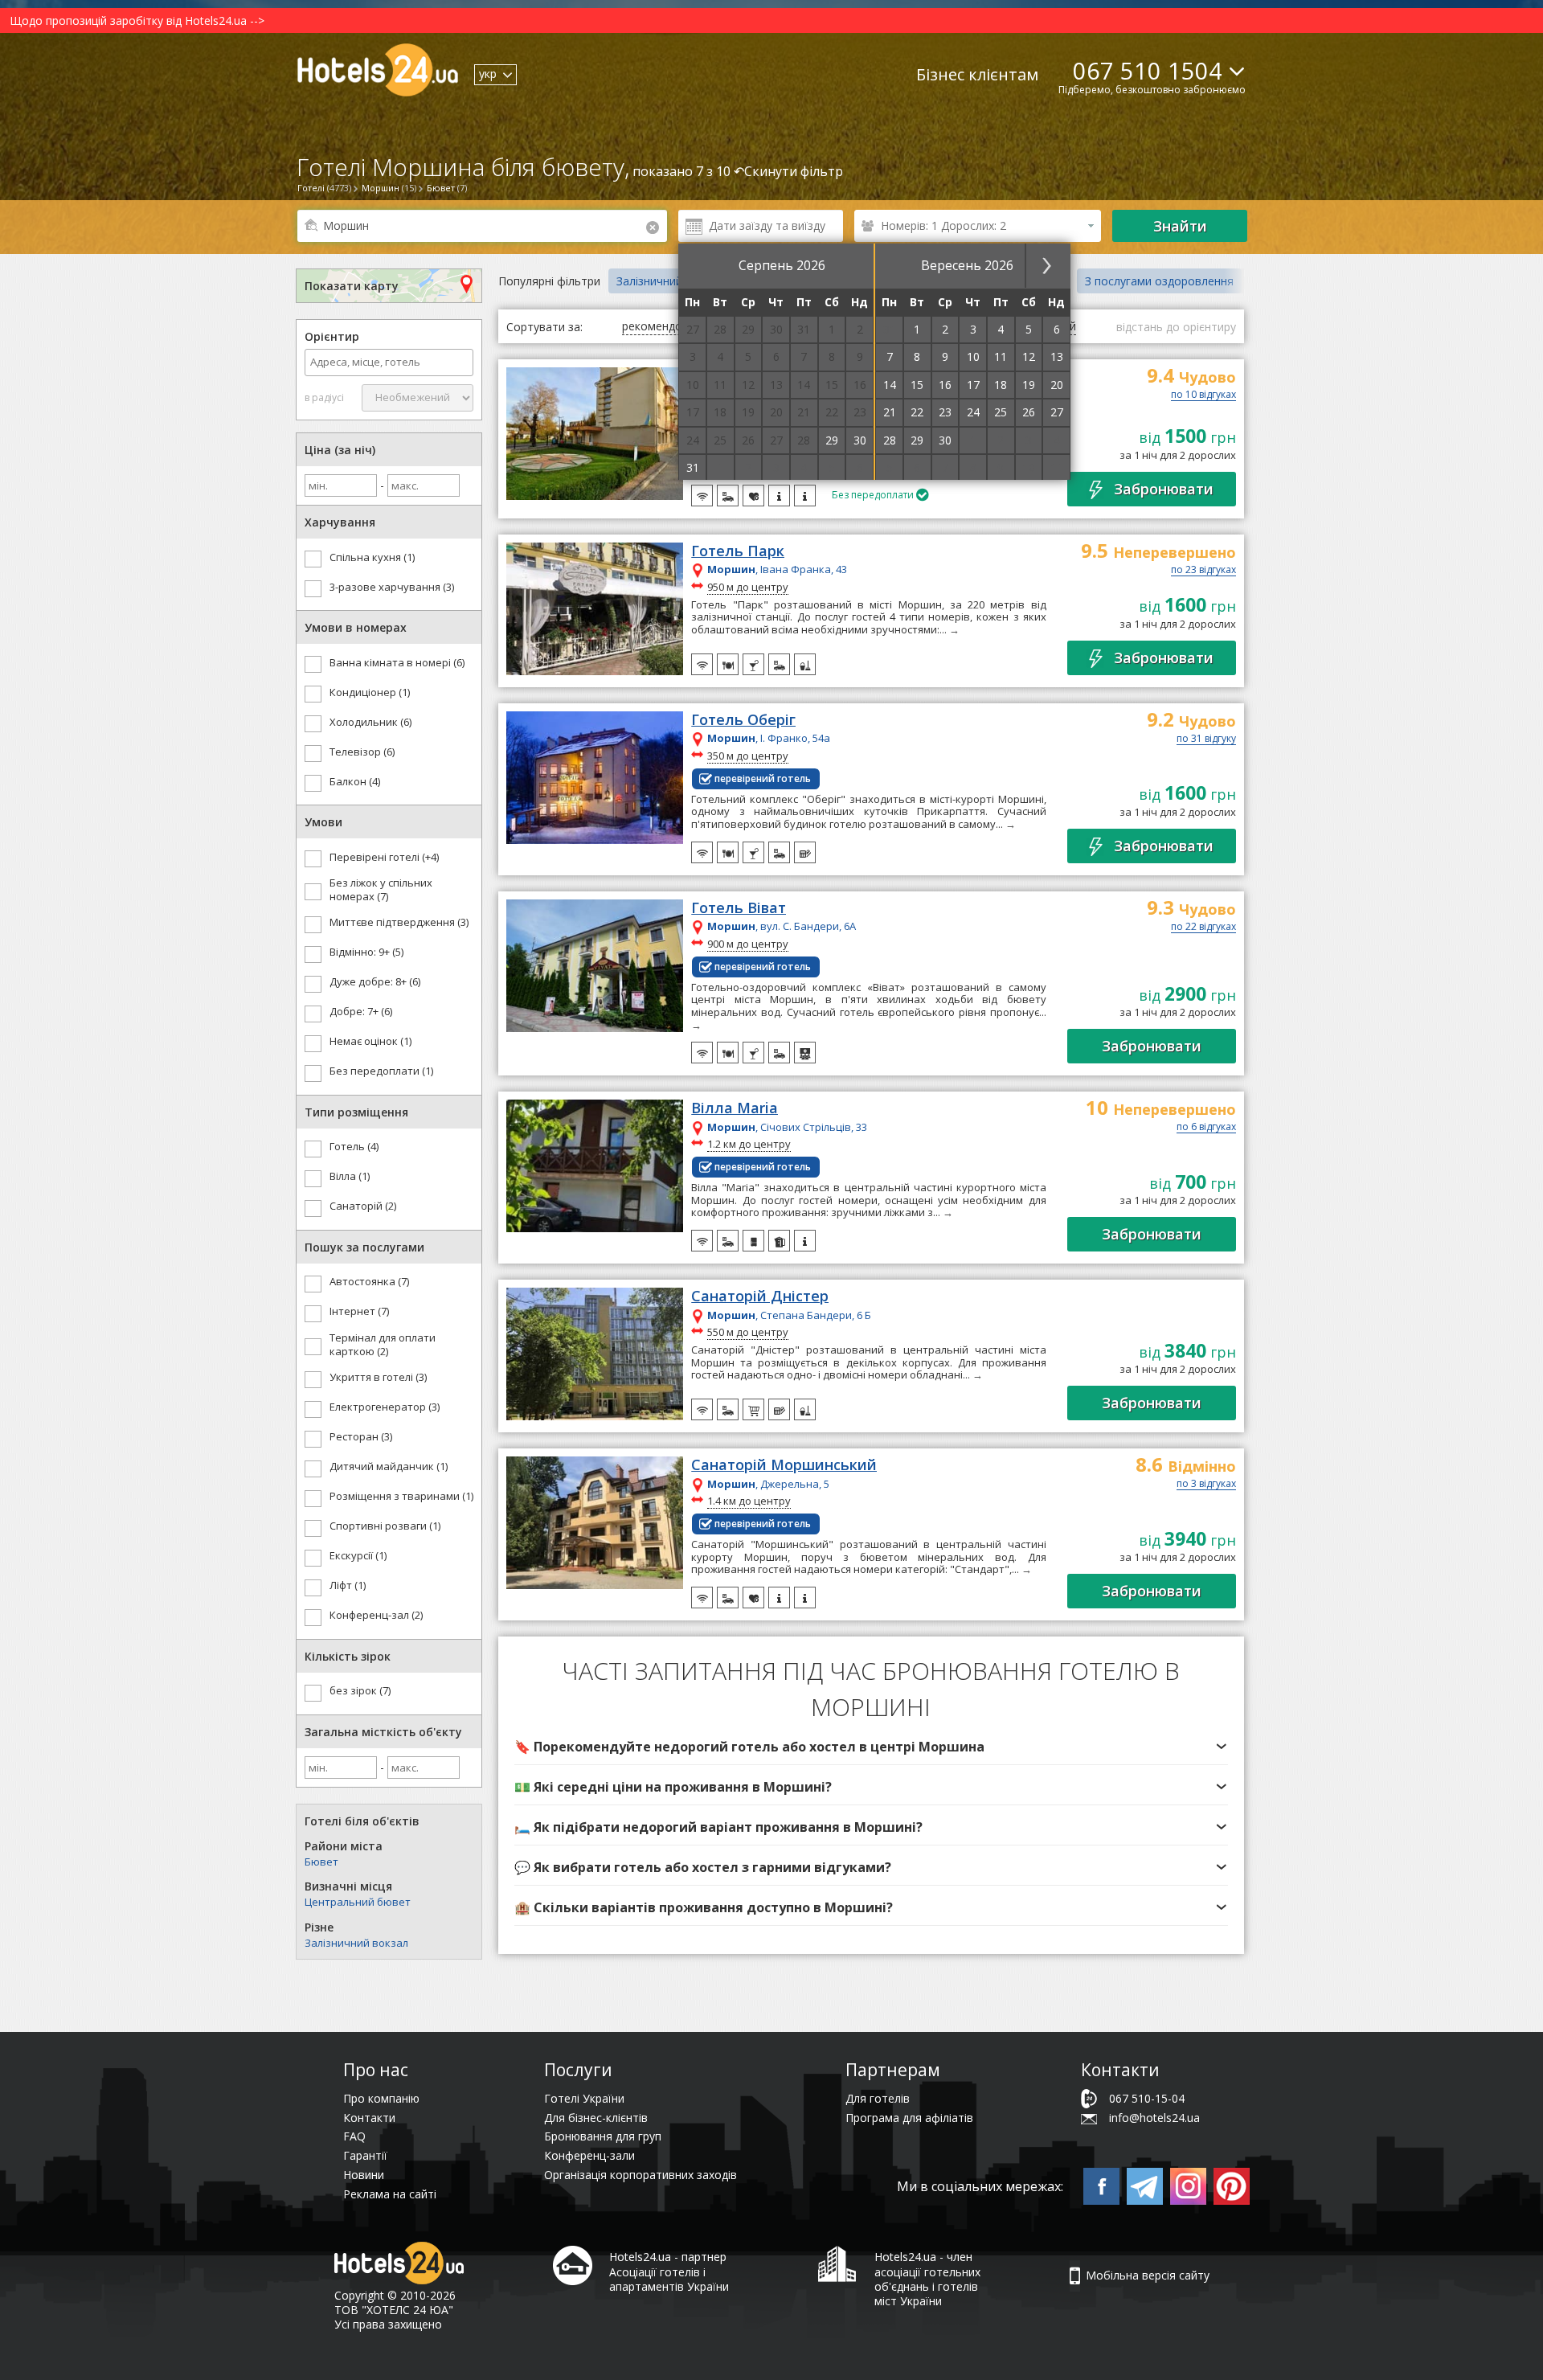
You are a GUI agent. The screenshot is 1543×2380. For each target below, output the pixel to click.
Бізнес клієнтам (977, 74)
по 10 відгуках (1203, 395)
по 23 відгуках (1203, 571)
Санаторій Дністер (760, 1297)
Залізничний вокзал (356, 1943)
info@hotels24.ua (1154, 2118)
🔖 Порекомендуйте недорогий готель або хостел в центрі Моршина (749, 1747)
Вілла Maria (735, 1108)
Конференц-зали (589, 2155)
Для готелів (878, 2098)
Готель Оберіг (743, 720)
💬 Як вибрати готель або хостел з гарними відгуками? (703, 1867)
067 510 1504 (1148, 70)
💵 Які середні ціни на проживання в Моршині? (673, 1787)
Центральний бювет (358, 1902)
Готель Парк (738, 551)
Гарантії (365, 2155)
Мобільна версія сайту (1148, 2275)
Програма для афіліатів (909, 2118)
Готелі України (584, 2098)
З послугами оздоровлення (1159, 281)
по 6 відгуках (1206, 1128)
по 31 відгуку (1206, 739)
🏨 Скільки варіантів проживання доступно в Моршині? (704, 1907)
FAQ (354, 2136)
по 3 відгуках (1206, 1485)
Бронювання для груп (603, 2136)
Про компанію (381, 2098)
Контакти (369, 2118)
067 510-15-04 (1147, 2098)
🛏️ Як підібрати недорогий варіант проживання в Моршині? (718, 1827)
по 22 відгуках (1203, 928)
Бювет (321, 1862)
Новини (364, 2175)
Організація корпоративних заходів (641, 2175)
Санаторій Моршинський (784, 1465)
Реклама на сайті (390, 2194)
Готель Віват (739, 908)
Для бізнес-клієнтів (596, 2118)
